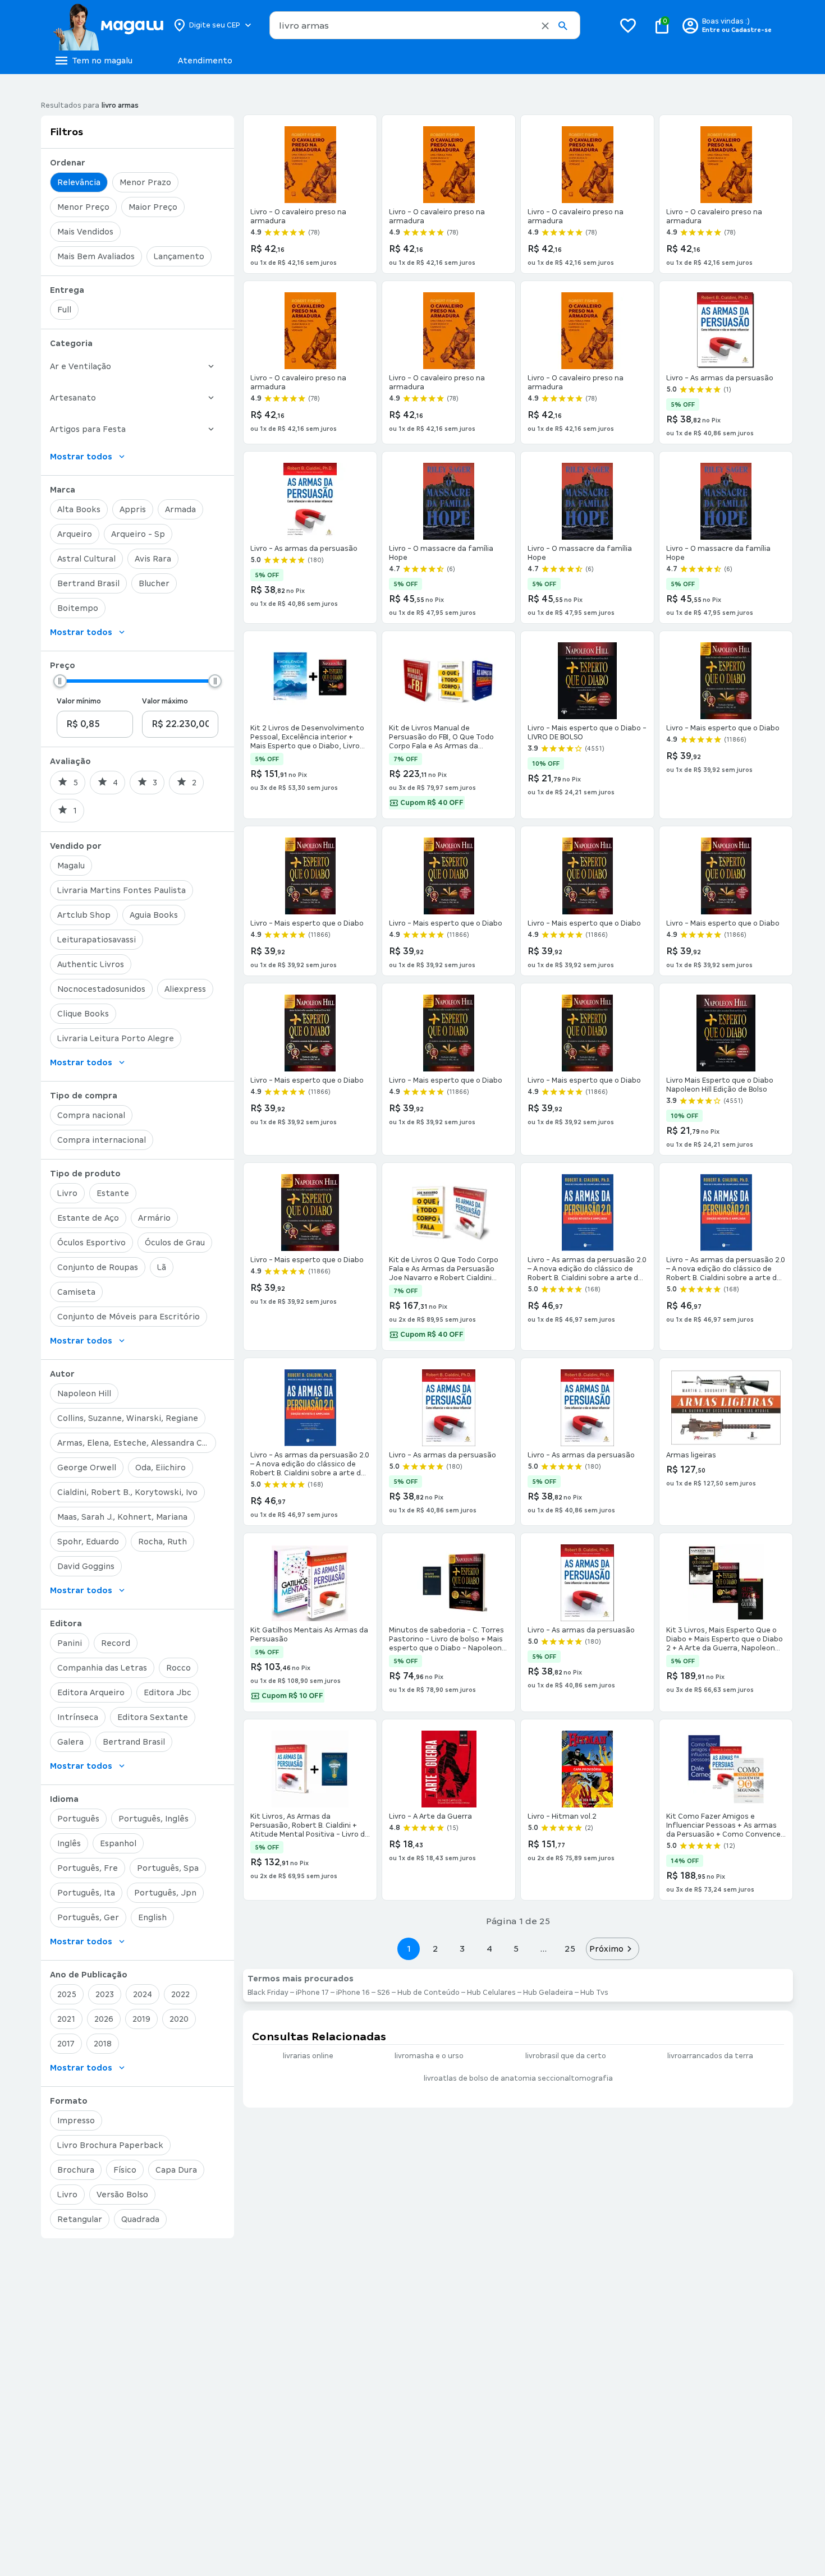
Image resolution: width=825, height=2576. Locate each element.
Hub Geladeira (548, 1993)
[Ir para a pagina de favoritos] (628, 25)
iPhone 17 (312, 1993)
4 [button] (489, 1949)
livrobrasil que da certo (566, 2056)
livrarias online (308, 2056)
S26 (384, 1993)
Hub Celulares (491, 1993)
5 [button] (516, 1949)
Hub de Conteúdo (428, 1993)
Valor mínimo (79, 701)
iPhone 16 (353, 1993)
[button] (545, 26)
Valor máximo (165, 701)
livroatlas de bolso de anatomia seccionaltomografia (518, 2078)
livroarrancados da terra (710, 2056)
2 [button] (436, 1949)
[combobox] (425, 25)
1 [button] (409, 1949)
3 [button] (462, 1949)
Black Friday (268, 1993)
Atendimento (205, 61)
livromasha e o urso (429, 2056)
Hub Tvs (594, 1993)
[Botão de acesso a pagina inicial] (108, 25)
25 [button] (570, 1949)
